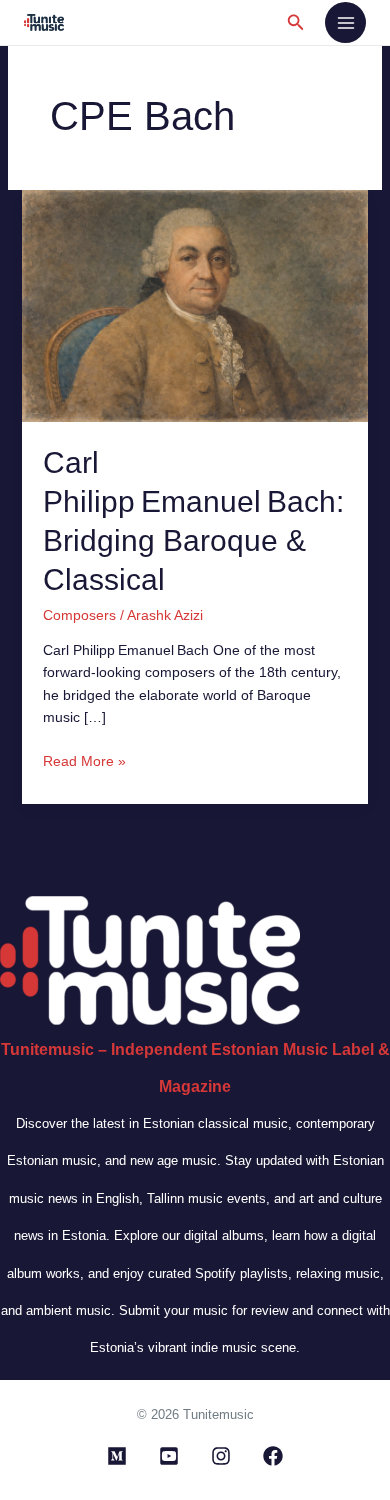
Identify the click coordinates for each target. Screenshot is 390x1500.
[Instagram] (221, 1456)
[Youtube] (169, 1456)
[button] (296, 23)
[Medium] (117, 1456)
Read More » (84, 759)
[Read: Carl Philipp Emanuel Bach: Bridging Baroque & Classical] (195, 305)
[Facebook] (273, 1456)
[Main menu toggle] (345, 22)
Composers (79, 615)
